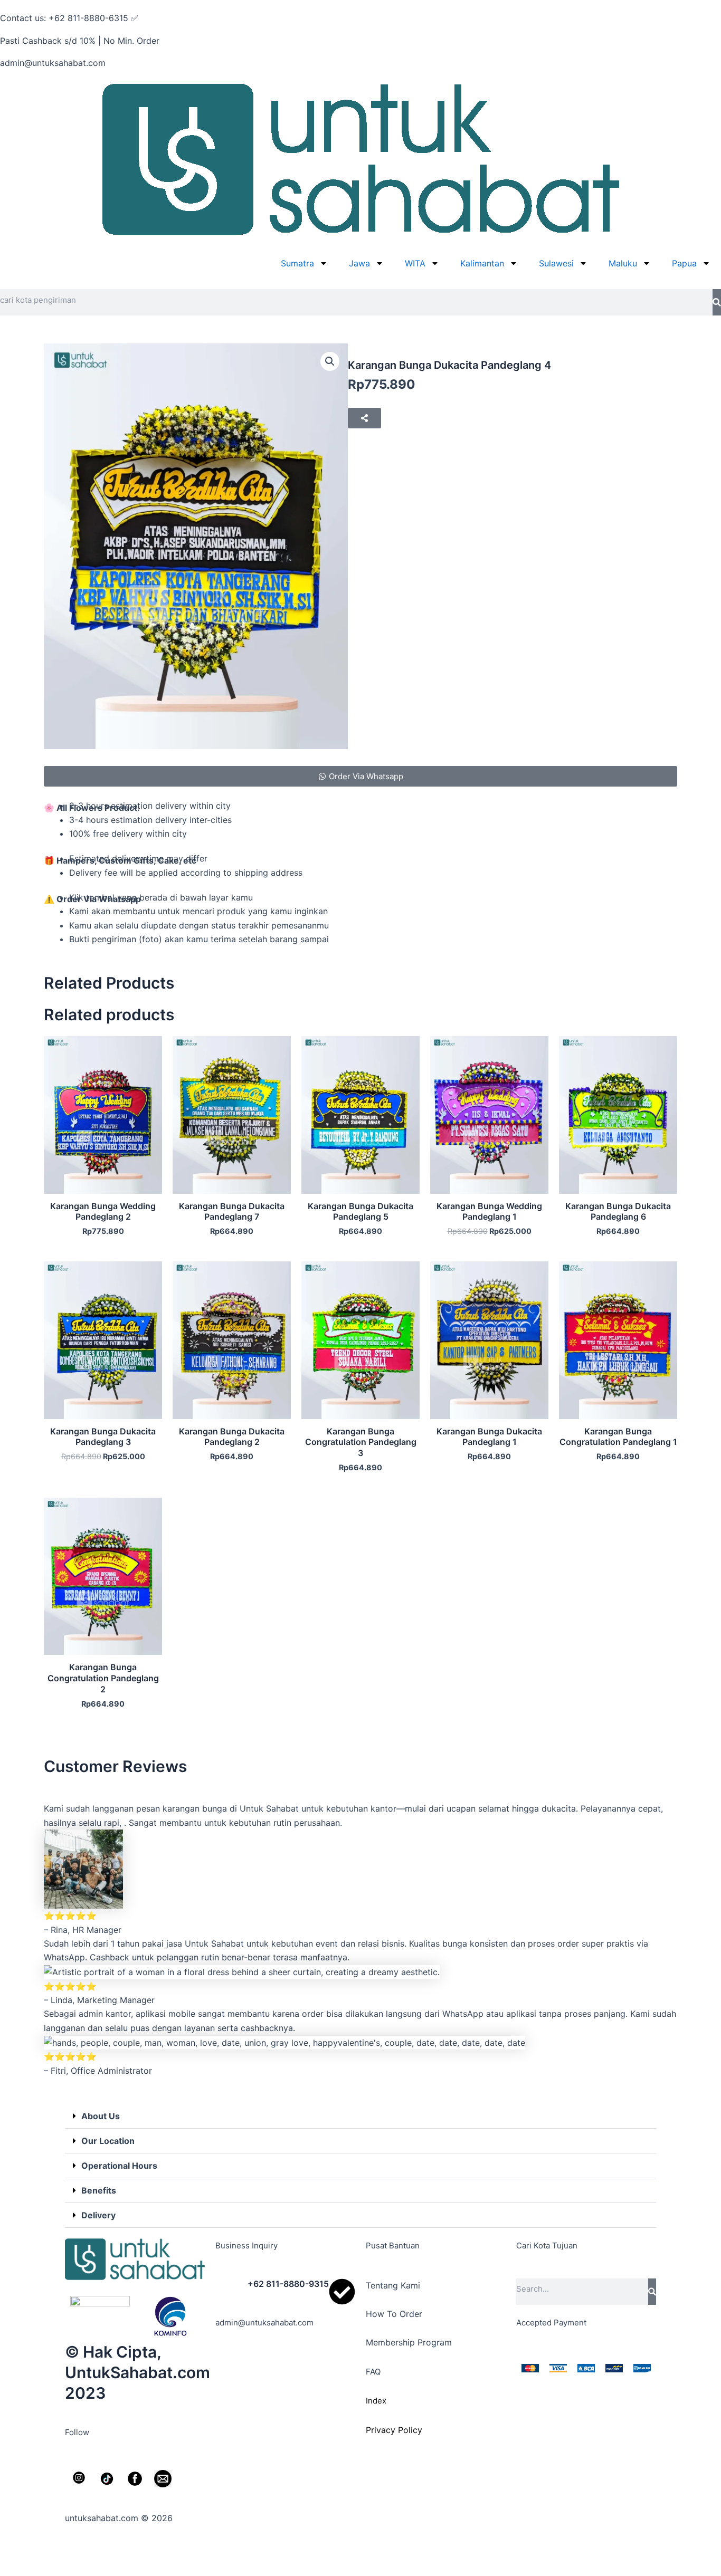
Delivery (98, 2215)
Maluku (623, 263)
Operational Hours (119, 2166)
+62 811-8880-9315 (288, 2284)
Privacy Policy (394, 2430)
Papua (684, 263)
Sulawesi (556, 263)
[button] (330, 361)
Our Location (108, 2141)
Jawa (359, 263)
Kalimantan (482, 263)
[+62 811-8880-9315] (342, 2292)
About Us (101, 2116)
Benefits (99, 2190)
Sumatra (297, 263)
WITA (415, 263)
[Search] (717, 302)
